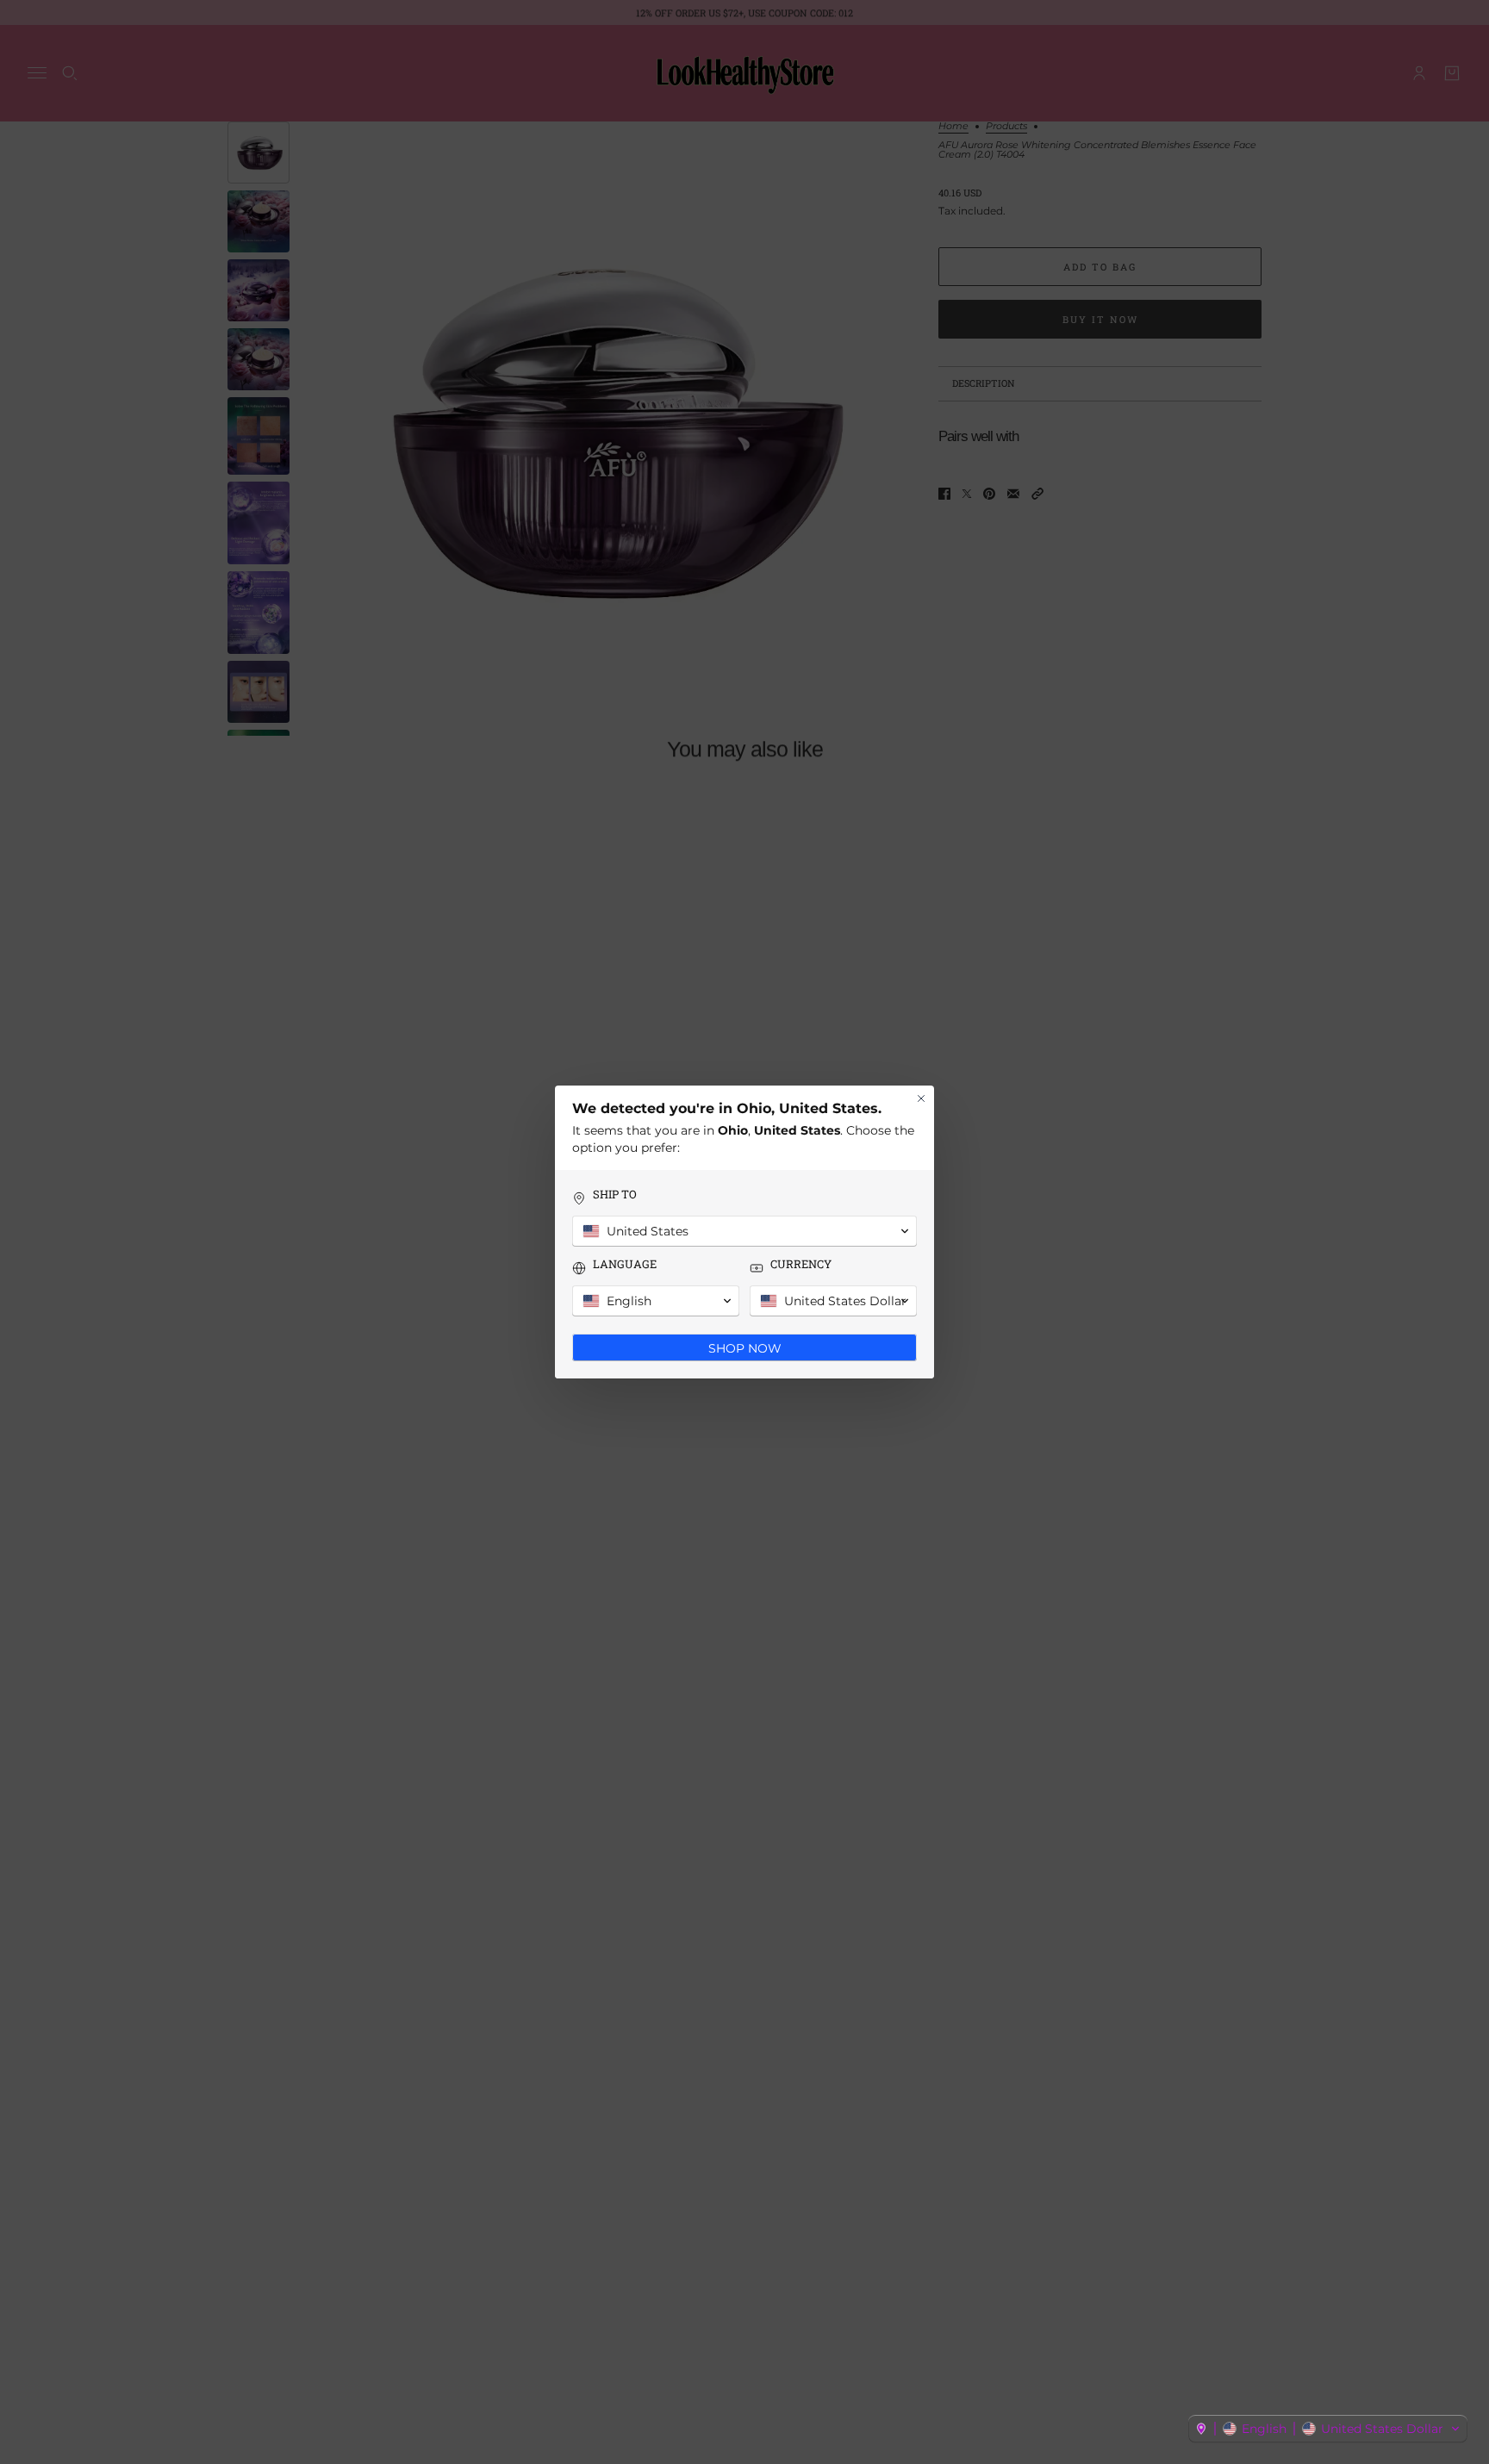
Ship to (615, 1195)
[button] (1328, 2429)
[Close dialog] (921, 1098)
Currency (801, 1264)
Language (625, 1264)
